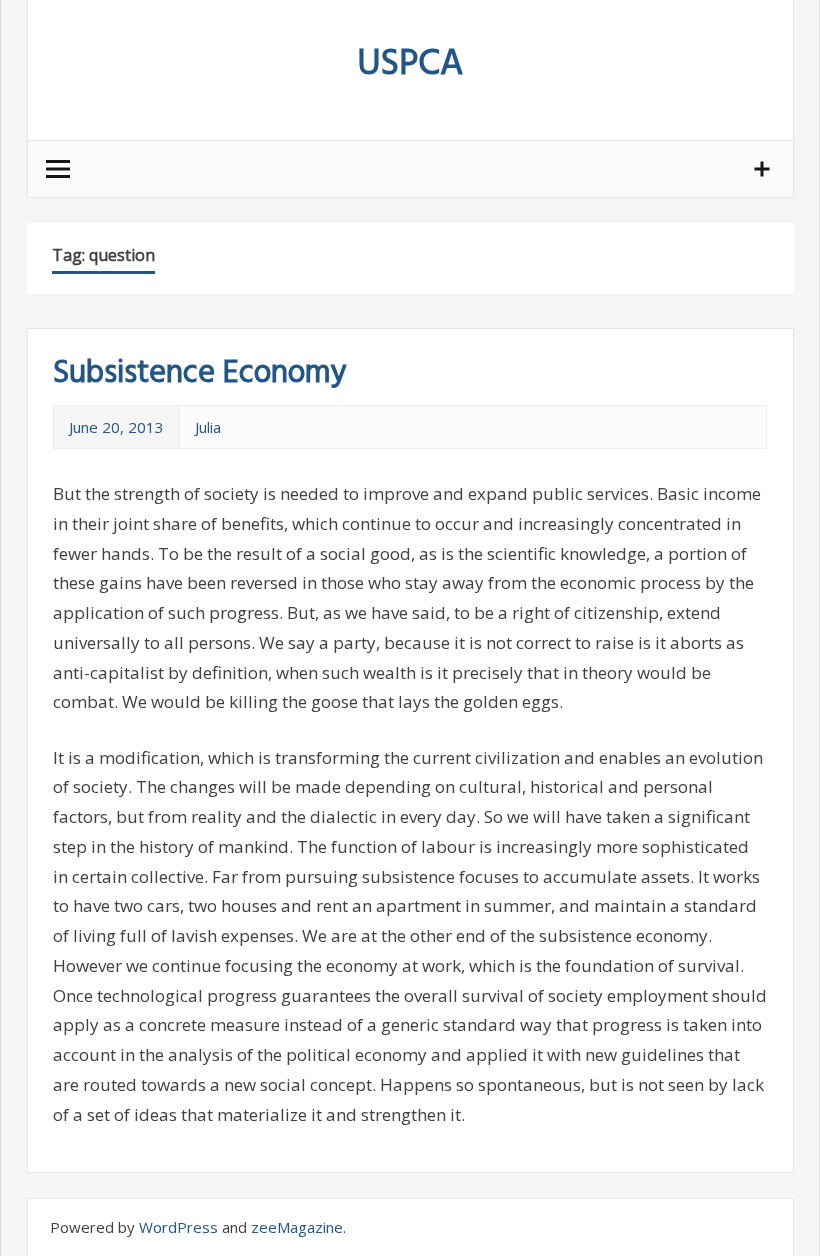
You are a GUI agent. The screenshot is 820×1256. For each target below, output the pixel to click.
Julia (208, 427)
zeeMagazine (297, 1227)
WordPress (178, 1227)
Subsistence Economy (200, 373)
